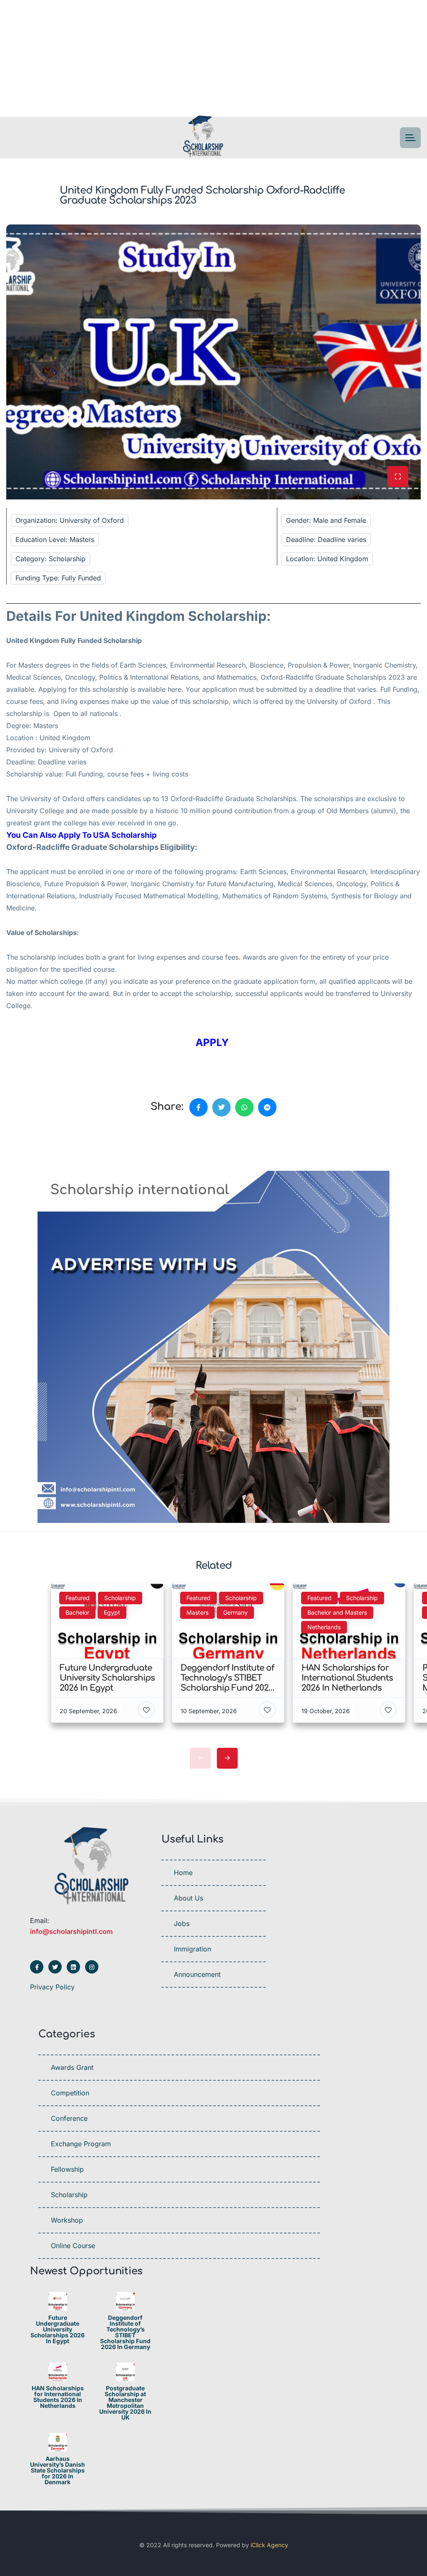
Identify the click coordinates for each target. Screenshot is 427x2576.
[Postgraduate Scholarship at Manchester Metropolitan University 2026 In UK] (125, 2372)
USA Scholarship (125, 835)
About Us (188, 1898)
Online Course (73, 2246)
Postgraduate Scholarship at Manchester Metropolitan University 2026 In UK (125, 2403)
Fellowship (67, 2169)
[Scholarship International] (203, 138)
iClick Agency (269, 2545)
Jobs (182, 1923)
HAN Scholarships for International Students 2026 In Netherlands (58, 2397)
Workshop (67, 2220)
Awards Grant (72, 2067)
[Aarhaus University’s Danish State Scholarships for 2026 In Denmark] (58, 2442)
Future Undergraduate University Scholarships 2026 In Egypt (58, 2329)
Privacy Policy (52, 1987)
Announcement (197, 1974)
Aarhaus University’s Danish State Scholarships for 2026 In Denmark (58, 2470)
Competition (70, 2093)
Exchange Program (81, 2144)
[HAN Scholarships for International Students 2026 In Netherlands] (58, 2372)
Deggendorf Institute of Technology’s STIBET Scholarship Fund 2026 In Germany (125, 2332)
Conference (69, 2118)
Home (183, 1873)
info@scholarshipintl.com (71, 1931)
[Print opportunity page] (45, 1146)
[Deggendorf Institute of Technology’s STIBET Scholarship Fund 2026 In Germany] (125, 2301)
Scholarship (69, 2195)
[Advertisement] (213, 58)
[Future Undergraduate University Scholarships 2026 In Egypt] (58, 2301)
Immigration (192, 1949)
